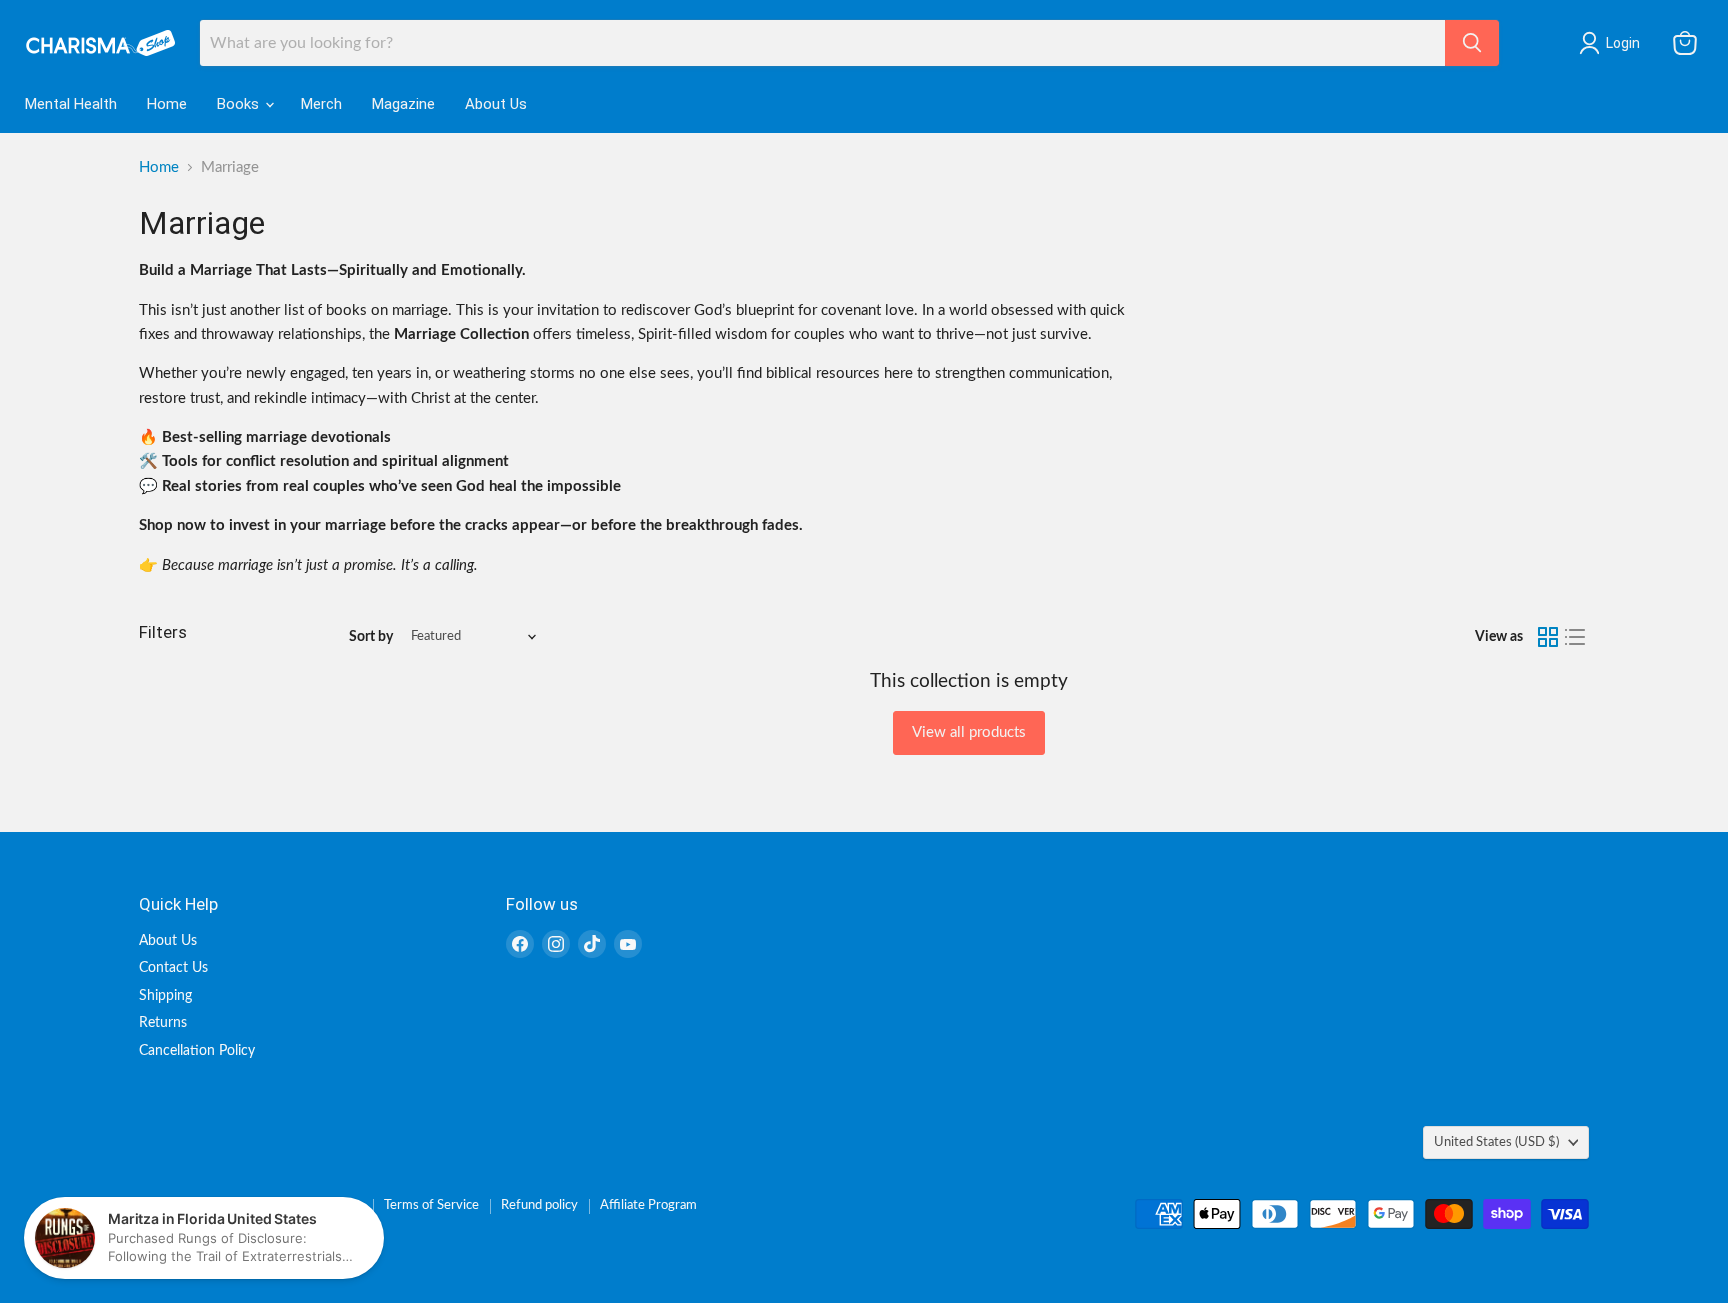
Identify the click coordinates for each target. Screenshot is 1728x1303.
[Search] (1472, 43)
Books (240, 104)
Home (167, 104)
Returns (163, 1023)
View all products (969, 732)
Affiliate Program (648, 1205)
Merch (321, 104)
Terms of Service (431, 1205)
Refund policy (539, 1205)
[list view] (1576, 637)
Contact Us (173, 968)
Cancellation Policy (197, 1051)
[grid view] (1548, 637)
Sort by (371, 637)
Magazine (403, 104)
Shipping (165, 996)
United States (1496, 1142)
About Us (496, 104)
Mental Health (71, 104)
